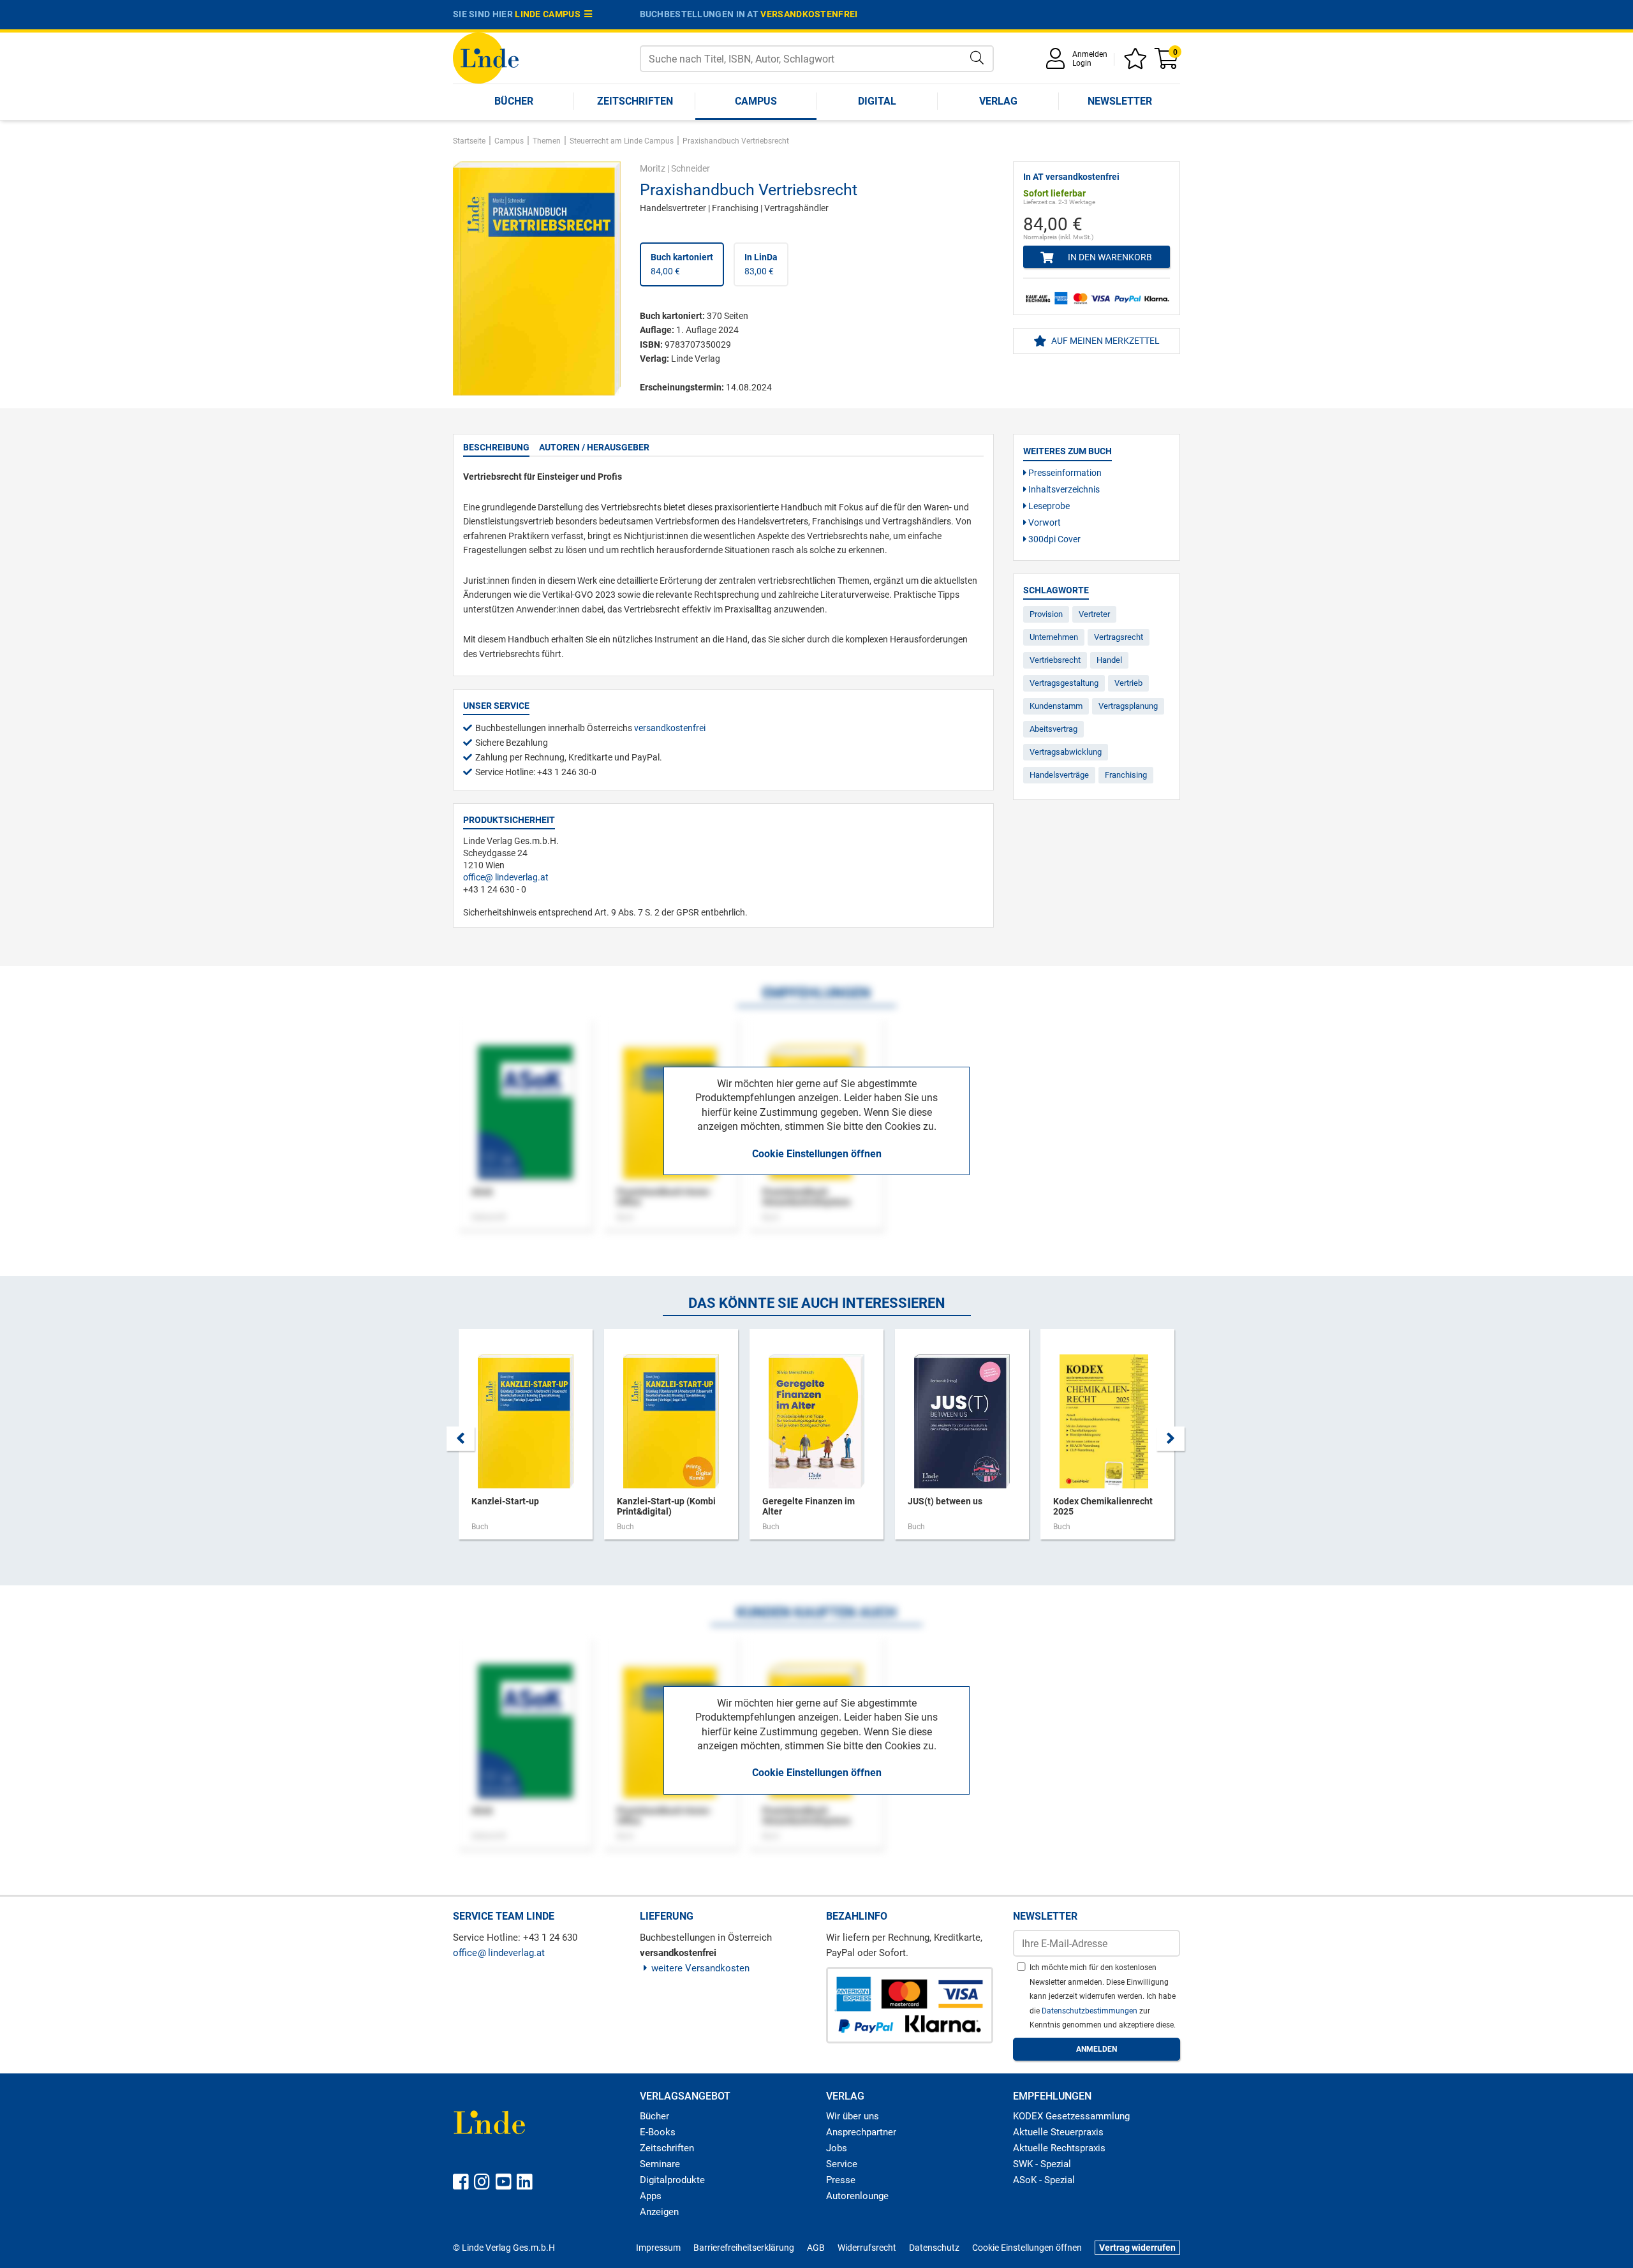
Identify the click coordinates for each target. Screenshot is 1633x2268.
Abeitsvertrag (1053, 729)
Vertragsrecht (1119, 637)
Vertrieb (1128, 683)
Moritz (653, 168)
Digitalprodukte (672, 2180)
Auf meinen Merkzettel (1105, 341)
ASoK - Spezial (1044, 2180)
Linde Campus (550, 14)
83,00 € (761, 264)
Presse (841, 2180)
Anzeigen (659, 2212)
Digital (877, 101)
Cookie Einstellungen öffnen (817, 1154)
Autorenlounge (857, 2196)
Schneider (691, 168)
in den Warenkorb (1109, 257)
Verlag (998, 101)
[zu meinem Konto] (1058, 63)
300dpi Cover (1053, 539)
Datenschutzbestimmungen (1090, 2011)
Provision (1046, 614)
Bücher (514, 101)
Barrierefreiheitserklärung (744, 2248)
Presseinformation (1064, 473)
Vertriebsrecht (1055, 660)
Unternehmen (1054, 637)
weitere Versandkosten (700, 1968)
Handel (1109, 660)
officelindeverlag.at (506, 877)
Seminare (660, 2164)
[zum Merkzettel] (1137, 63)
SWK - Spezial (1042, 2164)
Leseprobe (1048, 506)
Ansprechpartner (861, 2132)
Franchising (1126, 775)
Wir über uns (853, 2116)
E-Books (658, 2132)
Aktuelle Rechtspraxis (1059, 2148)
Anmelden (1090, 54)
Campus (756, 101)
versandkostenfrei (809, 14)
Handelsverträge (1059, 775)
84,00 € (682, 264)
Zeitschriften (635, 101)
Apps (651, 2196)
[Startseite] (486, 57)
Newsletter (1120, 101)
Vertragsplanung (1128, 706)
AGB (816, 2248)
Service (842, 2164)
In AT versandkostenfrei (1071, 177)
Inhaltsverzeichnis (1063, 489)
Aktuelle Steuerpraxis (1058, 2132)
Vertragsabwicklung (1066, 752)
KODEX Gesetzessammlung (1071, 2116)
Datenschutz (934, 2248)
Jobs (837, 2148)
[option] (526, 1441)
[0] (1167, 63)
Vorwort (1044, 523)
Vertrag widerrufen (1137, 2248)
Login (1082, 63)
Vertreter (1094, 614)
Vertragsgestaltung (1064, 683)
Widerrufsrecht (867, 2248)
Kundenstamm (1056, 706)
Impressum (658, 2248)
